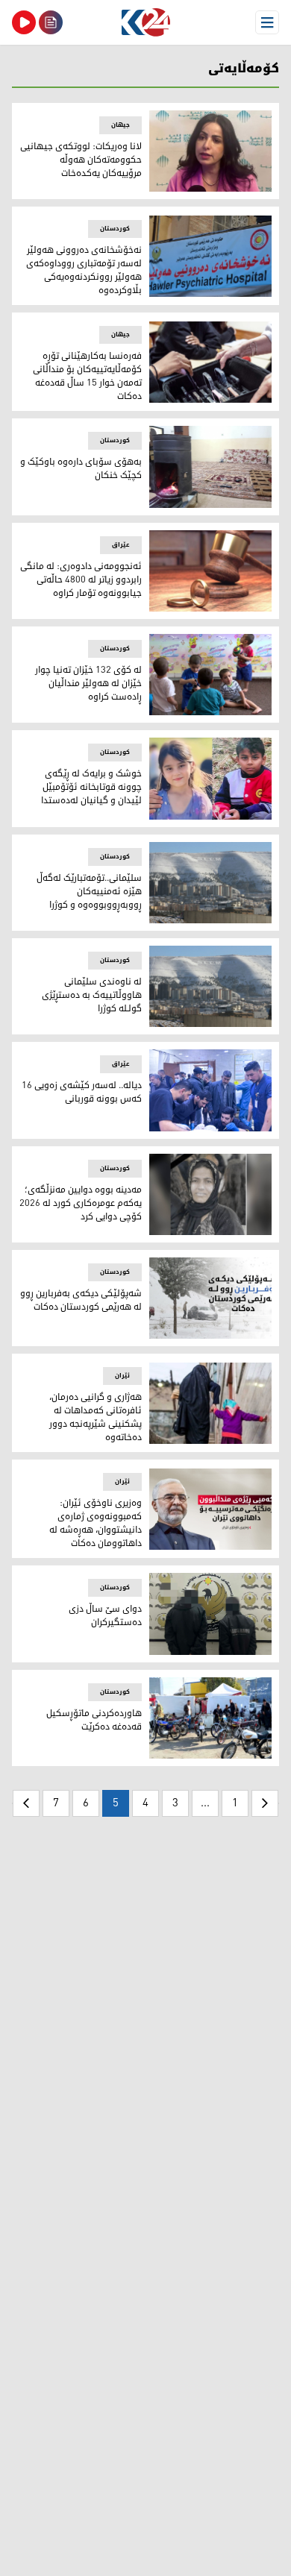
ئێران (122, 1376)
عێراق (121, 545)
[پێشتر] (265, 1803)
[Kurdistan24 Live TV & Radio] (24, 22)
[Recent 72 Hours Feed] (51, 22)
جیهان (121, 125)
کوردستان (115, 229)
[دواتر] (26, 1803)
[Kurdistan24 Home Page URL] (145, 22)
